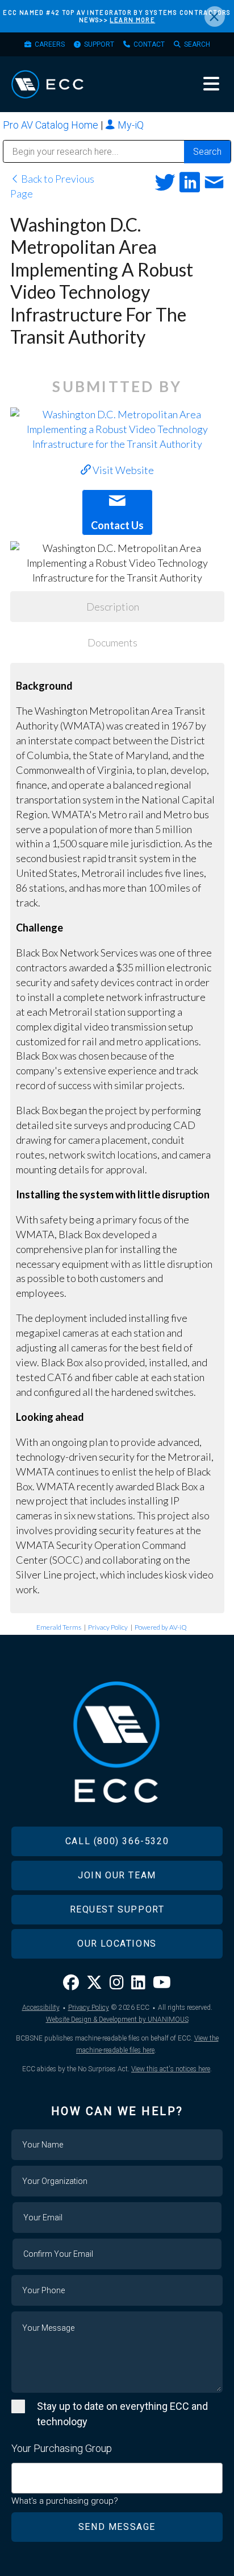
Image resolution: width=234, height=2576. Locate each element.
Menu (211, 84)
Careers (50, 44)
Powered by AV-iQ (161, 1627)
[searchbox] (19, 2472)
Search (197, 44)
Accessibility (41, 2008)
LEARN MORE (132, 20)
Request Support (117, 1909)
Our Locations (117, 1944)
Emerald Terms (59, 1627)
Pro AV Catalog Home (52, 125)
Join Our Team (117, 1875)
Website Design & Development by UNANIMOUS (117, 2019)
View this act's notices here (171, 2069)
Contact (149, 44)
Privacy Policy (108, 1627)
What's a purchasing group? (65, 2501)
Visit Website (122, 470)
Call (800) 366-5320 (117, 1841)
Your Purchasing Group (62, 2448)
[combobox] (117, 2478)
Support (99, 44)
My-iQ (129, 125)
